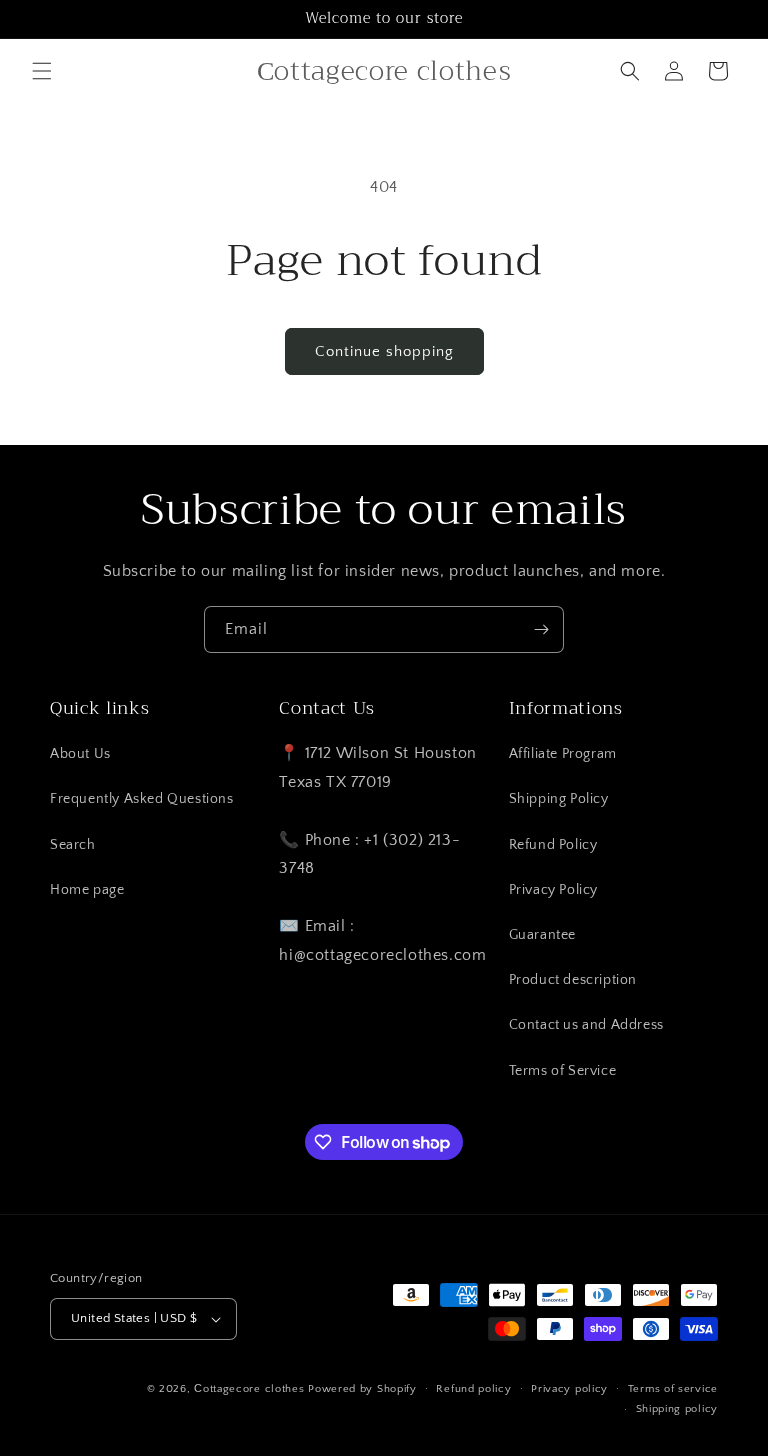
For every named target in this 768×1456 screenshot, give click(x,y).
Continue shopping (384, 351)
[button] (42, 71)
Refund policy (473, 1389)
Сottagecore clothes (249, 1389)
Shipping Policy (559, 799)
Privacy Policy (553, 890)
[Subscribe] (541, 629)
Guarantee (542, 935)
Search (73, 845)
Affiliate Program (563, 754)
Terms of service (673, 1389)
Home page (87, 890)
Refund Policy (553, 845)
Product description (573, 980)
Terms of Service (563, 1071)
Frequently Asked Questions (142, 799)
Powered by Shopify (362, 1389)
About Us (80, 754)
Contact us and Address (586, 1025)
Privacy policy (569, 1389)
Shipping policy (677, 1409)
